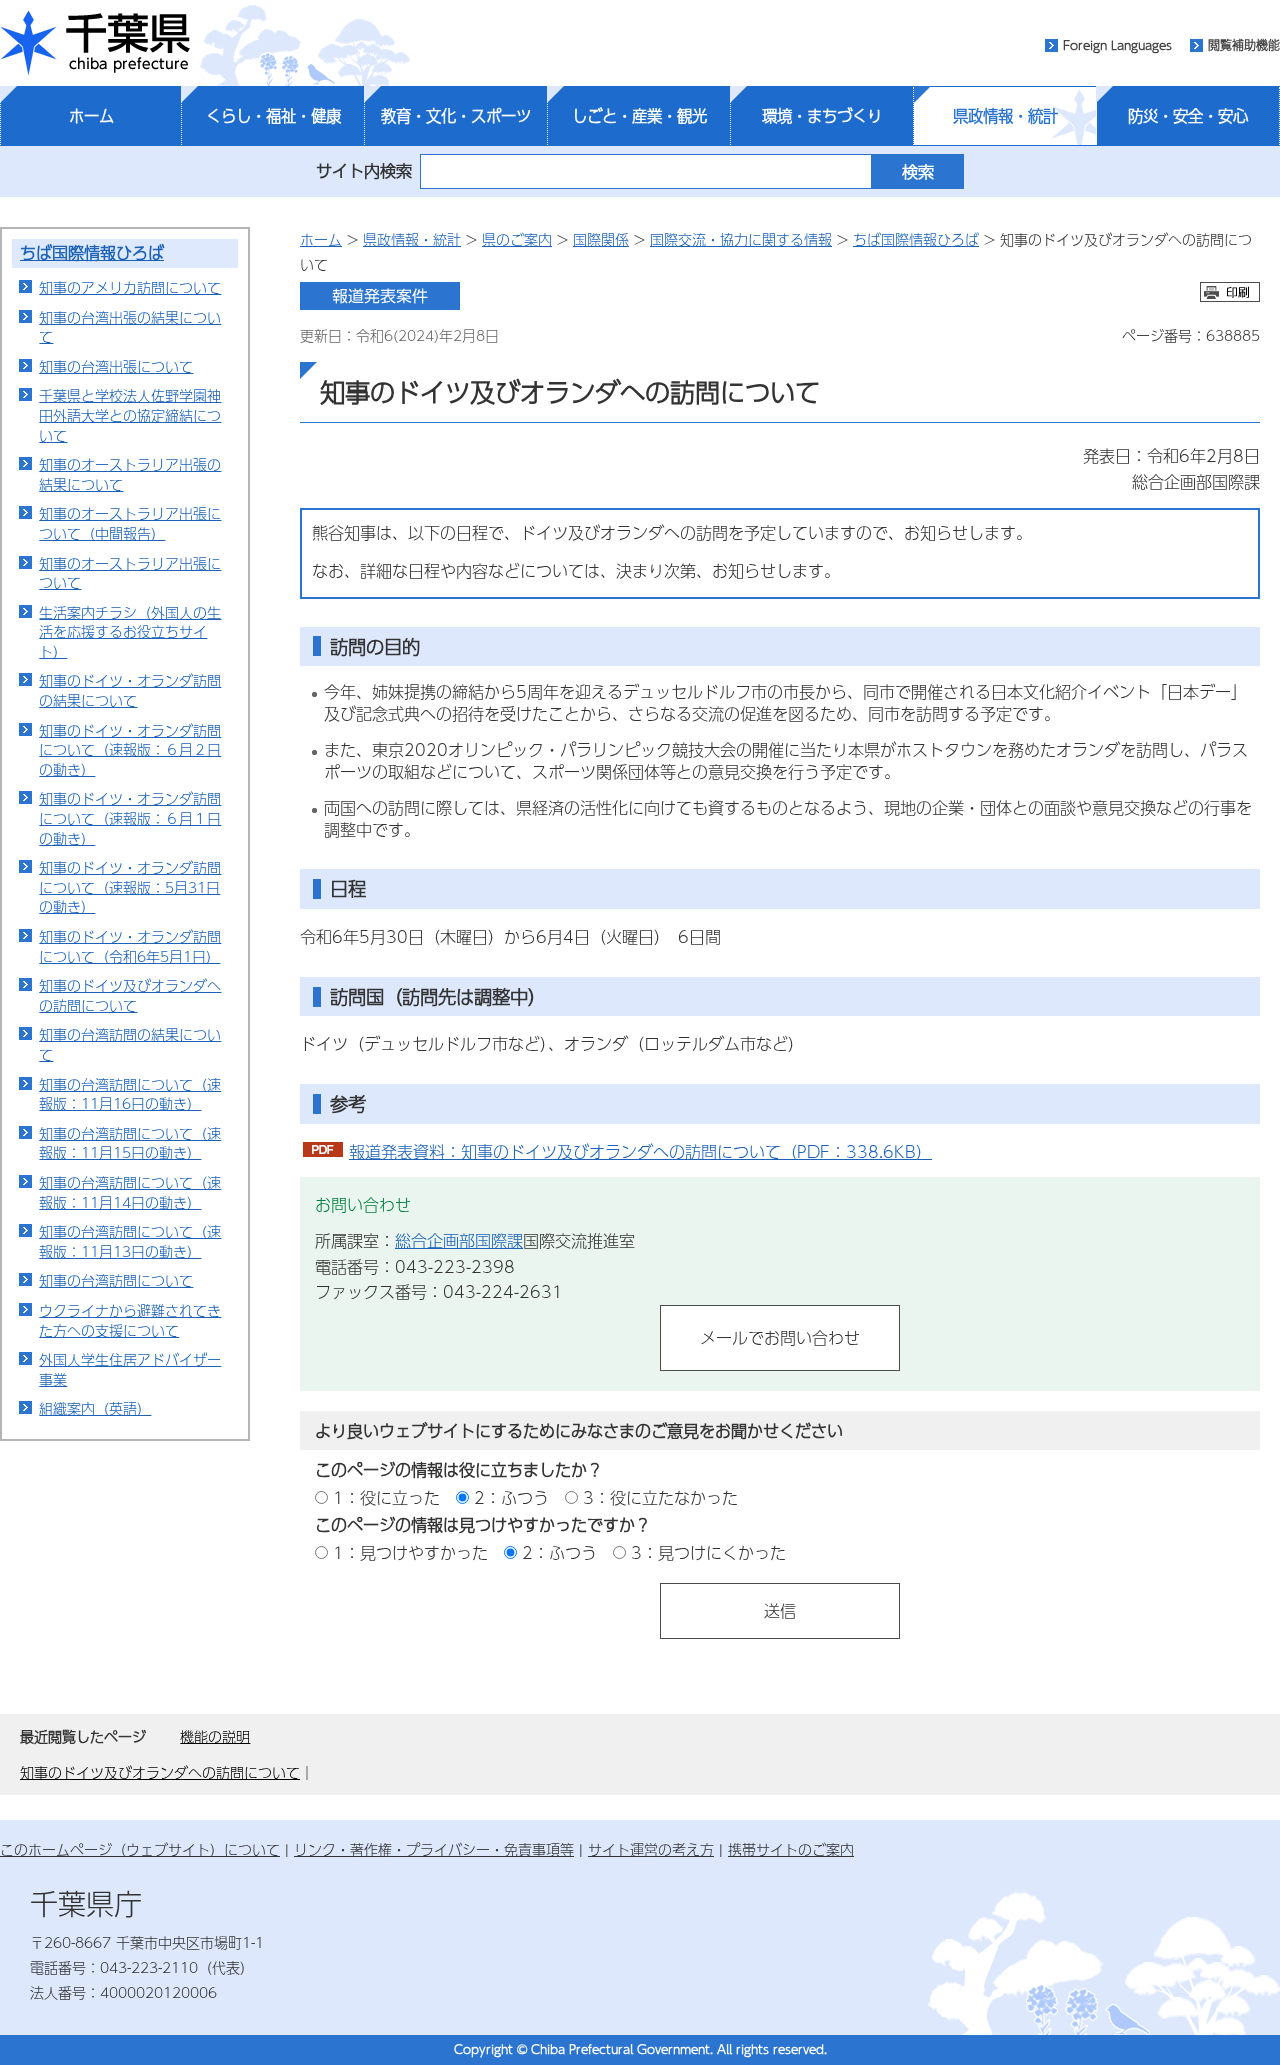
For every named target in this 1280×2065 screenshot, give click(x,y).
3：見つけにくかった (708, 1552)
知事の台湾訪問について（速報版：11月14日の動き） (130, 1192)
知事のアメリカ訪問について (130, 287)
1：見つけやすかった (410, 1552)
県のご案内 (517, 239)
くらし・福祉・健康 (273, 116)
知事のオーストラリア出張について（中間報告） (130, 523)
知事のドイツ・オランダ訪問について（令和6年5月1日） (130, 946)
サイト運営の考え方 (651, 1849)
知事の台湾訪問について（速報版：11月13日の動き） (130, 1241)
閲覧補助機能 (1244, 45)
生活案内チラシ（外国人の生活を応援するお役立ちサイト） (130, 631)
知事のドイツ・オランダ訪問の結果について (130, 690)
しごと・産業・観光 (639, 116)
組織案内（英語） (95, 1408)
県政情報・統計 (1005, 116)
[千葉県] (95, 43)
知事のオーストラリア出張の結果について (130, 474)
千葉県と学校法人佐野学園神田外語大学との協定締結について (130, 414)
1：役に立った (386, 1497)
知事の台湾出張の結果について (130, 327)
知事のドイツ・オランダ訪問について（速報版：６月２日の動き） (130, 749)
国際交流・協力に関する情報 (741, 239)
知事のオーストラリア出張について (130, 573)
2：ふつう (511, 1497)
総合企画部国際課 (459, 1240)
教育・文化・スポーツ (456, 116)
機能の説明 (215, 1736)
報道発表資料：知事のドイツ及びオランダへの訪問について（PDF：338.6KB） (640, 1151)
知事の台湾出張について (116, 366)
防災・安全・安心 (1188, 116)
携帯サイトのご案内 (791, 1849)
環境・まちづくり (822, 116)
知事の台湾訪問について (116, 1280)
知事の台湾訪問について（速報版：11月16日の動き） (130, 1094)
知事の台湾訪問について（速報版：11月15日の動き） (130, 1143)
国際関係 (601, 239)
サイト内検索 (364, 170)
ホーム (91, 116)
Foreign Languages (1117, 45)
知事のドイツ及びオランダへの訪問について (130, 995)
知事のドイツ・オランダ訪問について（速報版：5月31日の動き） (130, 886)
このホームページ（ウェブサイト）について (140, 1849)
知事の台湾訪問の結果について (130, 1044)
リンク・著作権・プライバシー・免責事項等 (434, 1849)
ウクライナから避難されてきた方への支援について (130, 1320)
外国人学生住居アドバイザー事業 (130, 1369)
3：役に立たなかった (660, 1497)
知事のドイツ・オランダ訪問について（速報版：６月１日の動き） (130, 817)
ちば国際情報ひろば (92, 252)
